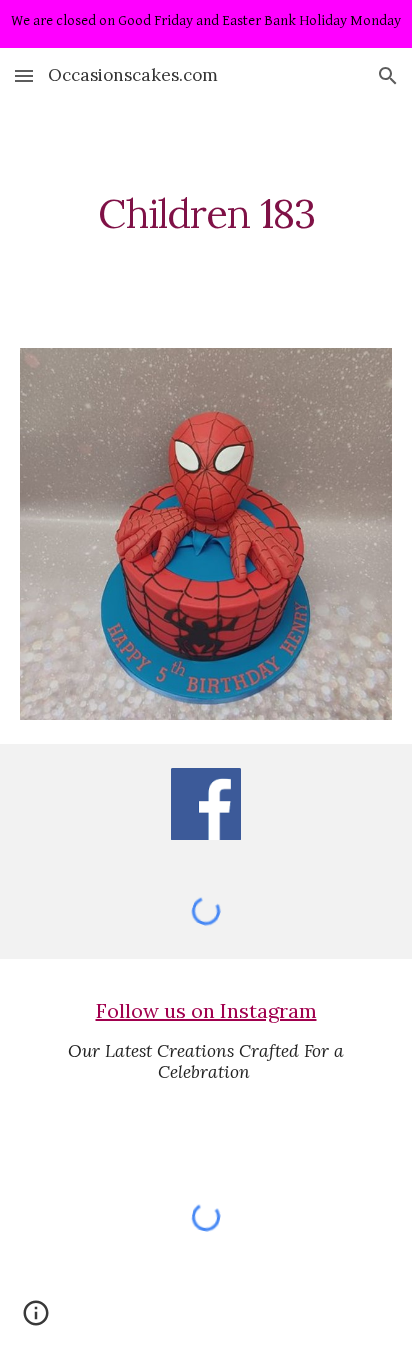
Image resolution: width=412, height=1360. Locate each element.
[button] (24, 75)
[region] (206, 24)
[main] (206, 214)
